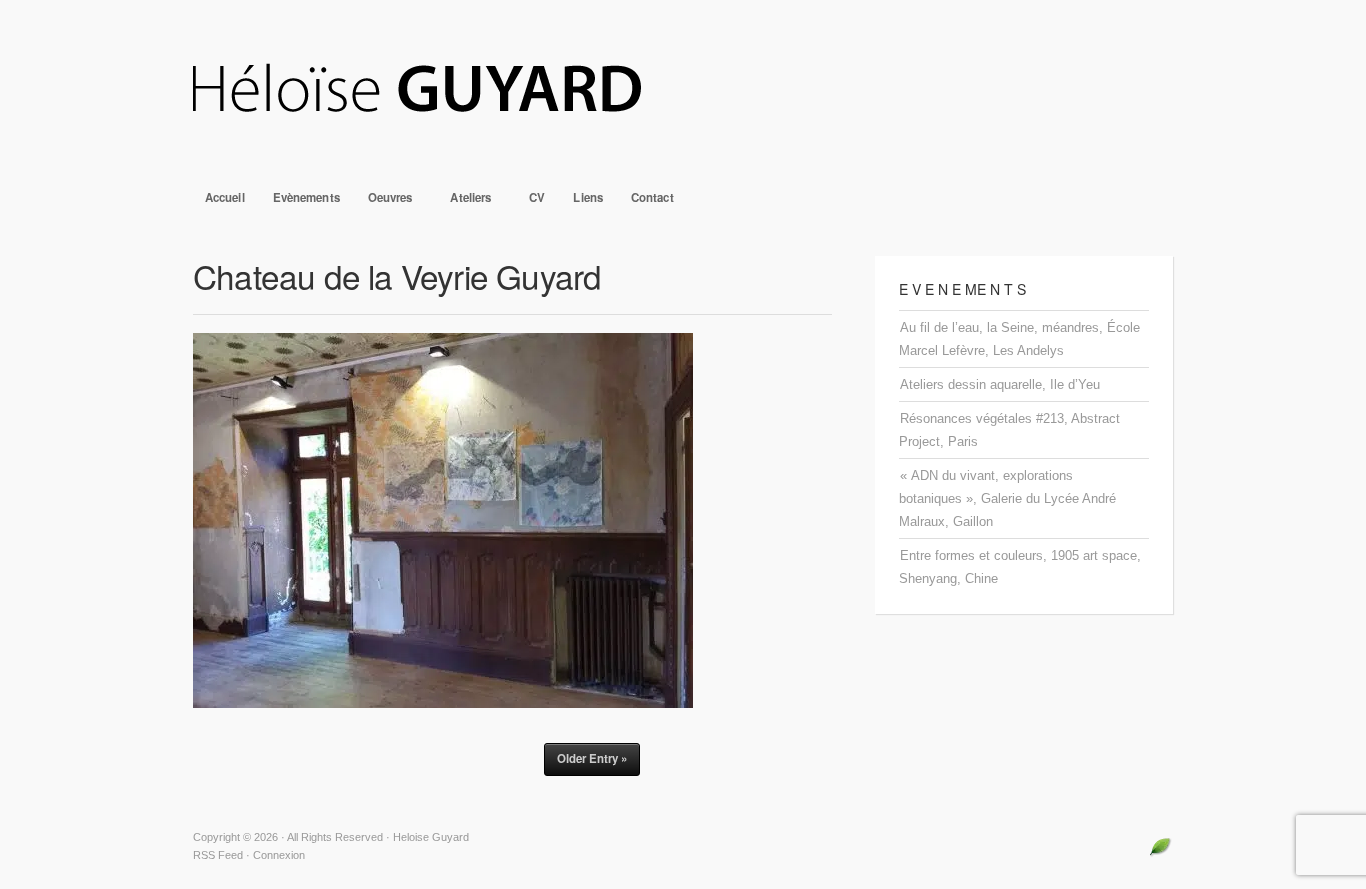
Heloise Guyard (683, 90)
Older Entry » (592, 758)
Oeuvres (384, 202)
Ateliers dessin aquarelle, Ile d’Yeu (1000, 384)
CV (537, 197)
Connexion (279, 855)
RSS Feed (218, 855)
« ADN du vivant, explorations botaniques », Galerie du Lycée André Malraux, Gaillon (1007, 498)
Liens (588, 197)
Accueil (225, 197)
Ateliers (464, 202)
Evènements (306, 197)
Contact (652, 197)
